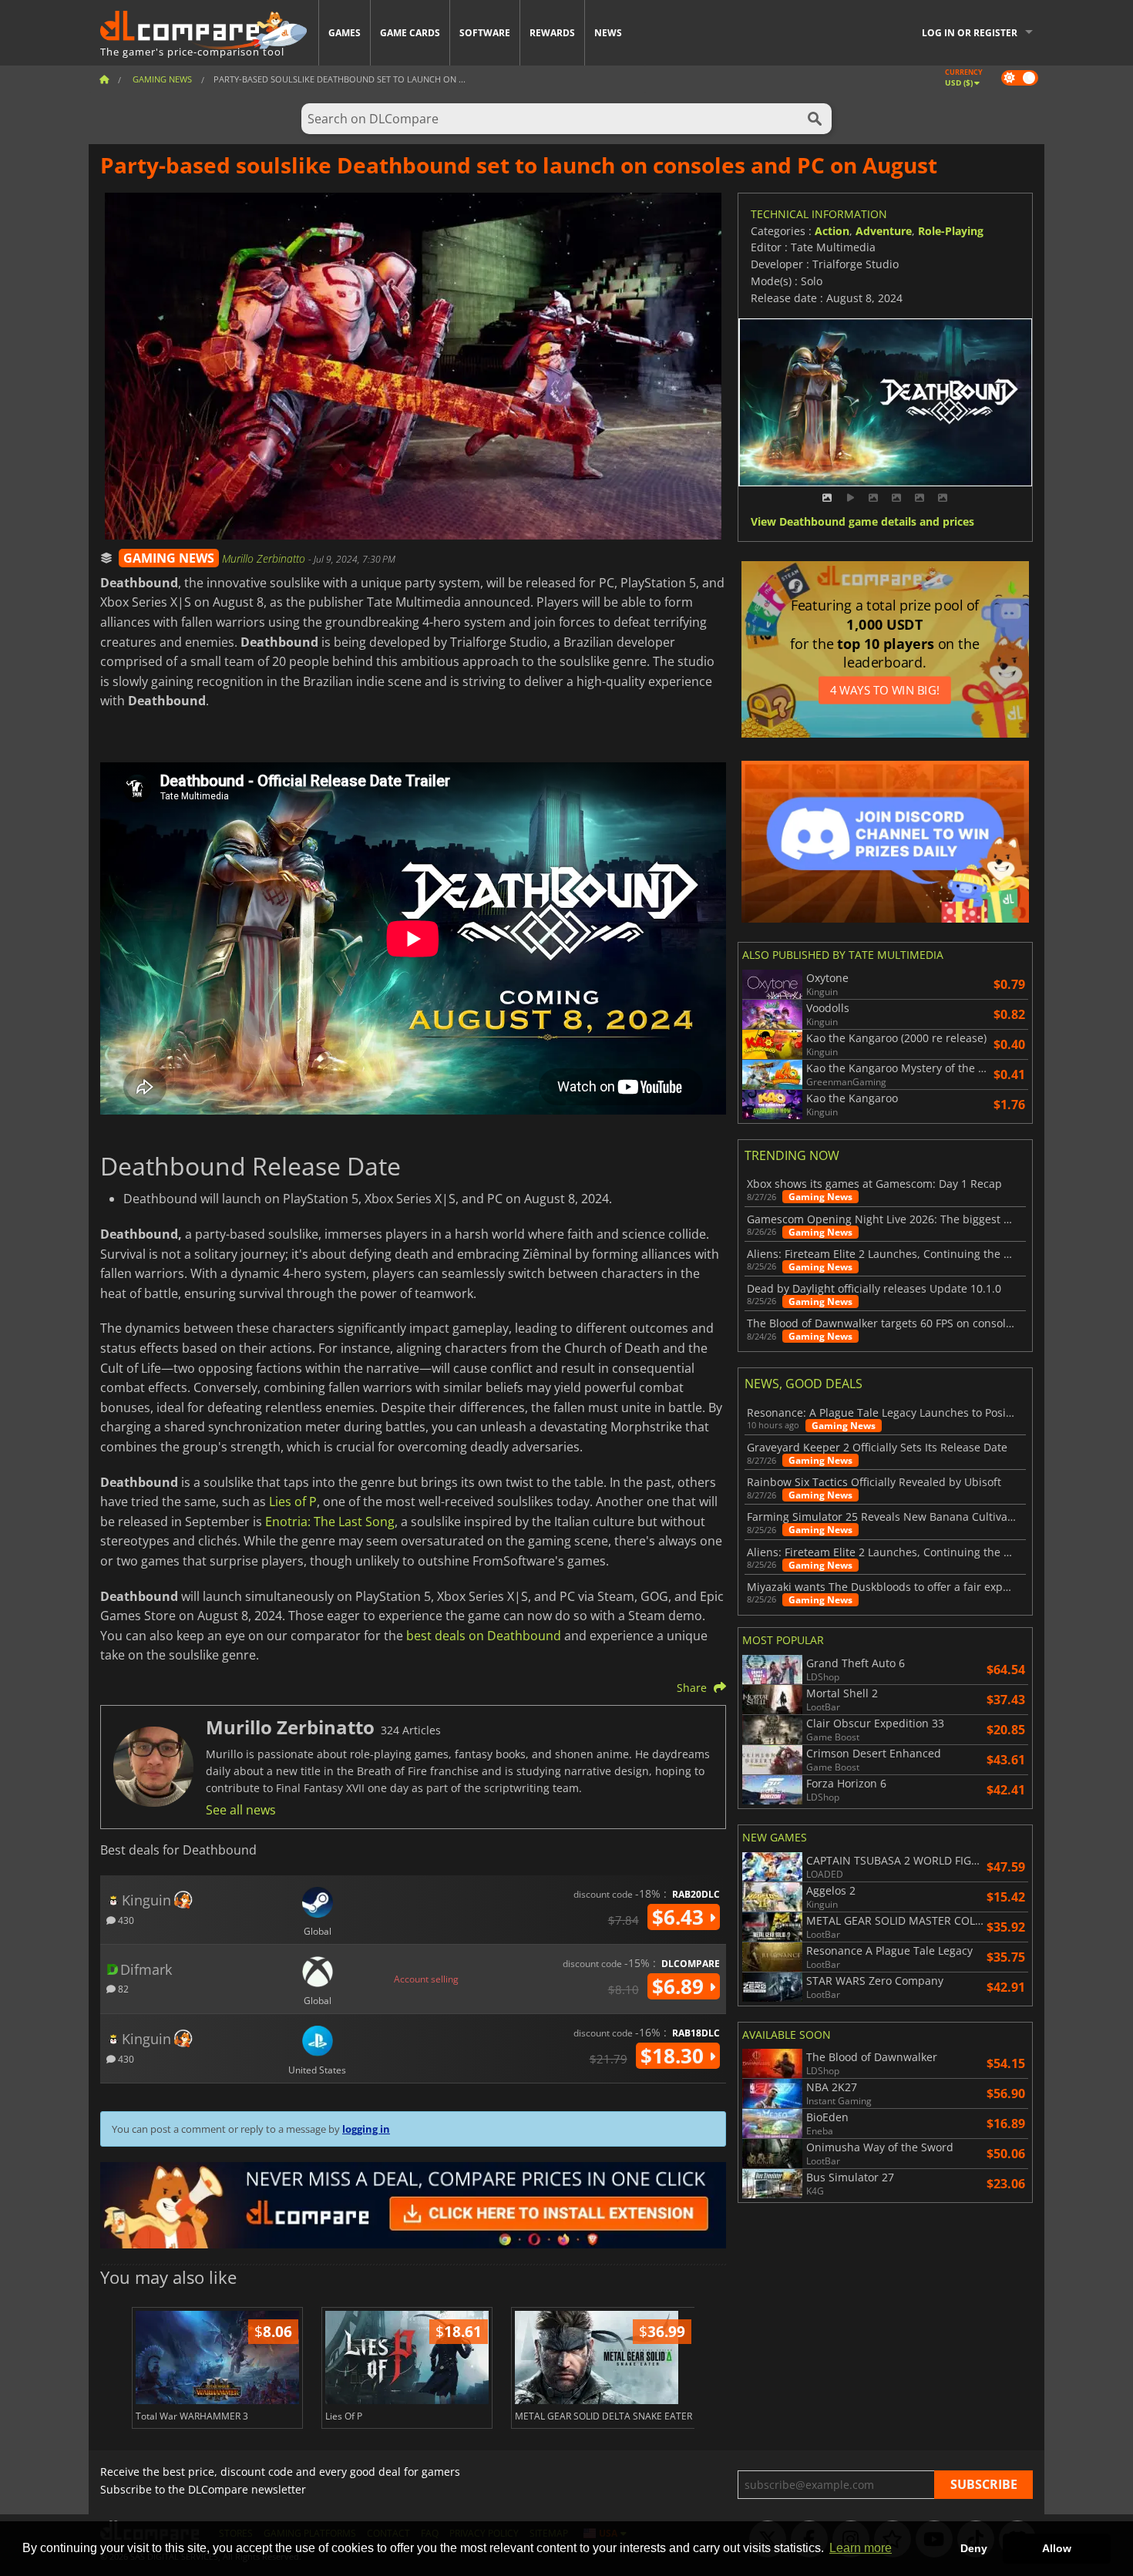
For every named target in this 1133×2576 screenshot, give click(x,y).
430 (125, 1920)
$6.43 (681, 1917)
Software (485, 33)
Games (345, 33)
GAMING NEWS (169, 558)
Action (832, 231)
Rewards (552, 33)
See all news (241, 1810)
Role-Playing (951, 231)
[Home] (104, 79)
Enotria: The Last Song (330, 1522)
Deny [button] (974, 2548)
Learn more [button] (861, 2548)
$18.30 (675, 2056)
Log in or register (970, 33)
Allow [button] (1057, 2548)
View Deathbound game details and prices (862, 522)
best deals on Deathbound (484, 1636)
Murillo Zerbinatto (265, 558)
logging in (366, 2129)
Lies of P (293, 1502)
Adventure (884, 231)
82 (122, 1988)
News (608, 33)
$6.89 (681, 1986)
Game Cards (410, 33)
